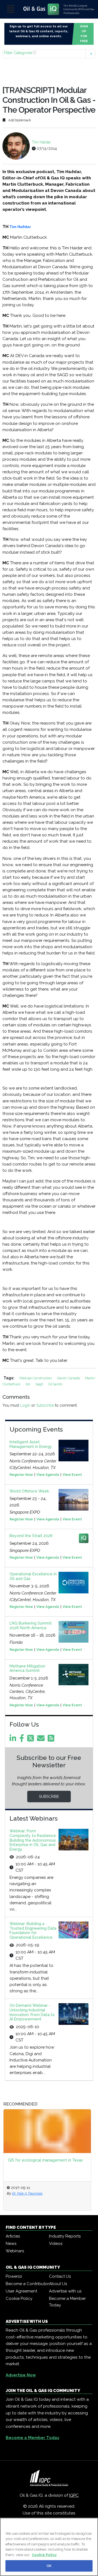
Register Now (21, 1475)
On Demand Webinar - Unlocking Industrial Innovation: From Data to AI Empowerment (32, 2012)
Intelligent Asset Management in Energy (31, 1444)
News (11, 2244)
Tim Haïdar (41, 142)
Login (25, 1405)
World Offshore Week (29, 1491)
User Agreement (21, 2291)
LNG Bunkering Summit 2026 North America (31, 1626)
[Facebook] (23, 1740)
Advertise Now (21, 2375)
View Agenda (48, 1475)
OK (49, 2566)
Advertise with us (65, 2291)
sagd (40, 1384)
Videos (56, 2244)
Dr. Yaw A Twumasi (30, 2193)
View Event (72, 1475)
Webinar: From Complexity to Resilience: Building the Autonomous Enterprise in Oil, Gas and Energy (33, 1840)
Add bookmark (19, 120)
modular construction (36, 1378)
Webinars (15, 2251)
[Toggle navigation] (11, 9)
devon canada (69, 1378)
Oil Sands (55, 1384)
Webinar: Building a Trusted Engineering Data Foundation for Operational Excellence (33, 1930)
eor (28, 1384)
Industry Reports (65, 2236)
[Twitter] (32, 1740)
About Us (58, 2284)
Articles (13, 2236)
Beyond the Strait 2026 (31, 1536)
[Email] (42, 1740)
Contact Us (60, 2276)
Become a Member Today (67, 2302)
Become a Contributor (27, 2284)
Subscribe (45, 1405)
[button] (49, 54)
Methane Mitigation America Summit (27, 1668)
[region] (49, 2547)
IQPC (74, 2495)
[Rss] (52, 1740)
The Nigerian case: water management (47, 2160)
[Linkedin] (14, 1740)
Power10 (14, 2276)
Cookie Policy (19, 2298)
